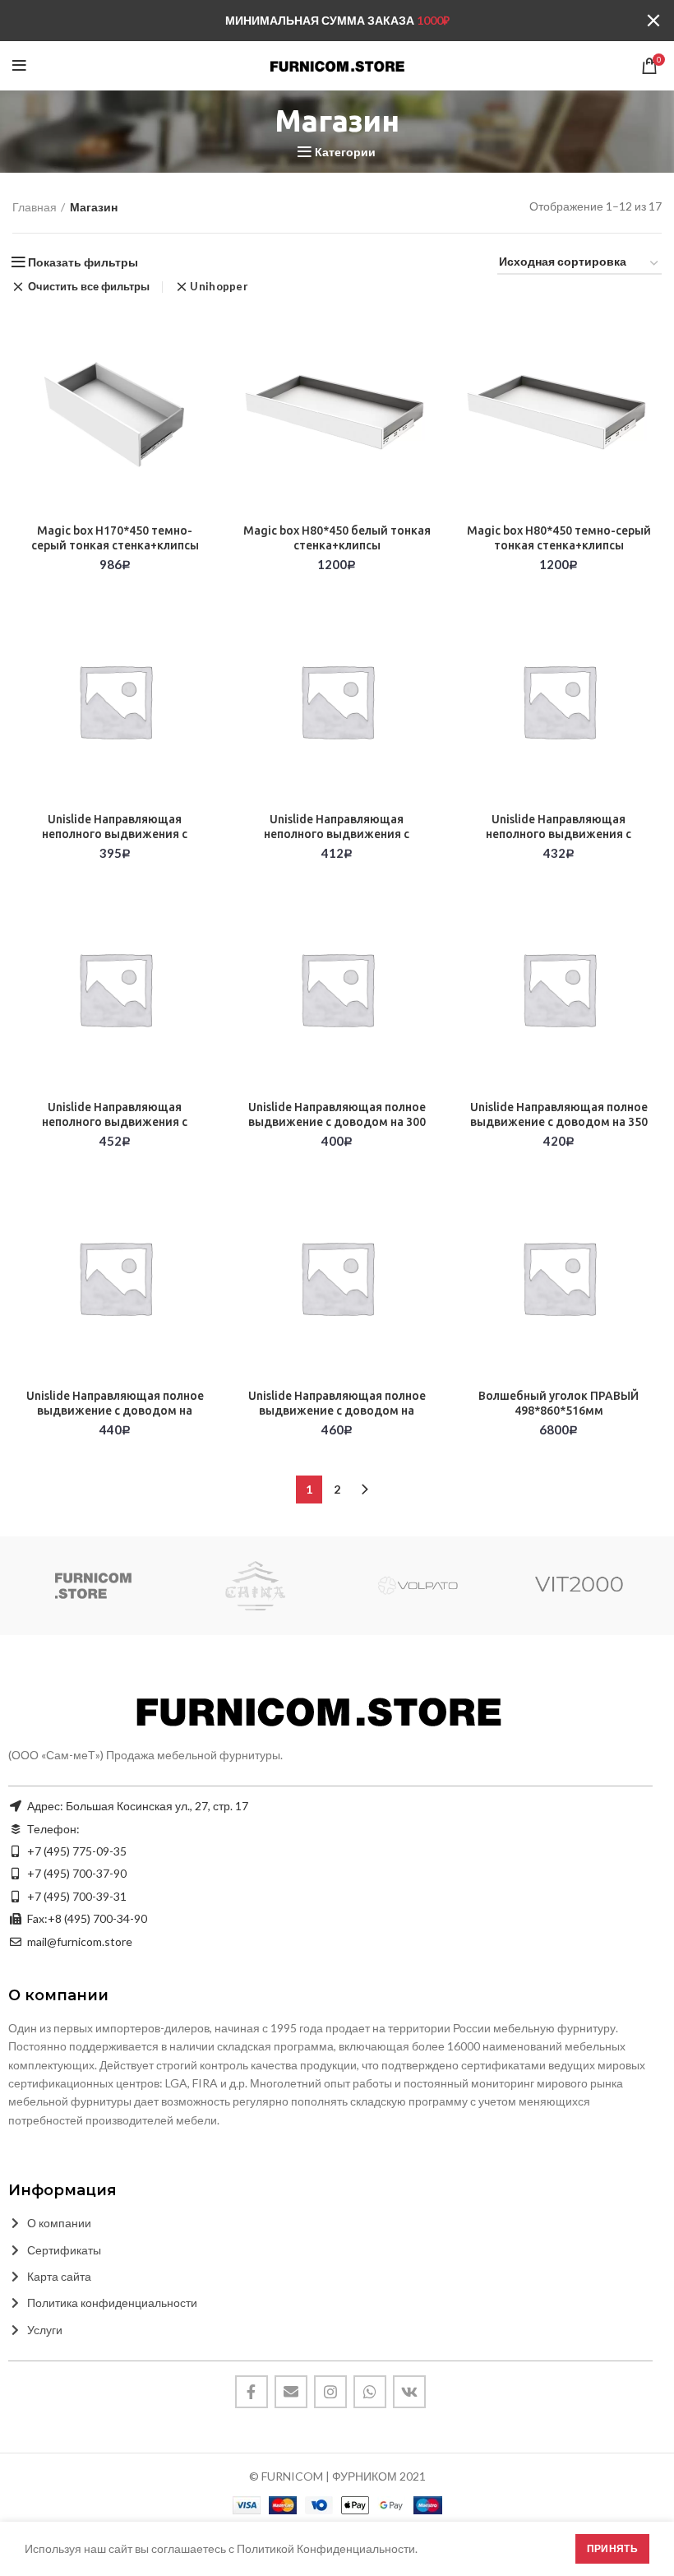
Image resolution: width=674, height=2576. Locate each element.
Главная (35, 207)
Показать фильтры (83, 262)
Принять (612, 2548)
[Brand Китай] (255, 1586)
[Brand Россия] (92, 1586)
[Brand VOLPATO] (417, 1586)
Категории (345, 152)
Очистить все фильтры (89, 287)
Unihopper (219, 287)
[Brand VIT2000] (580, 1586)
